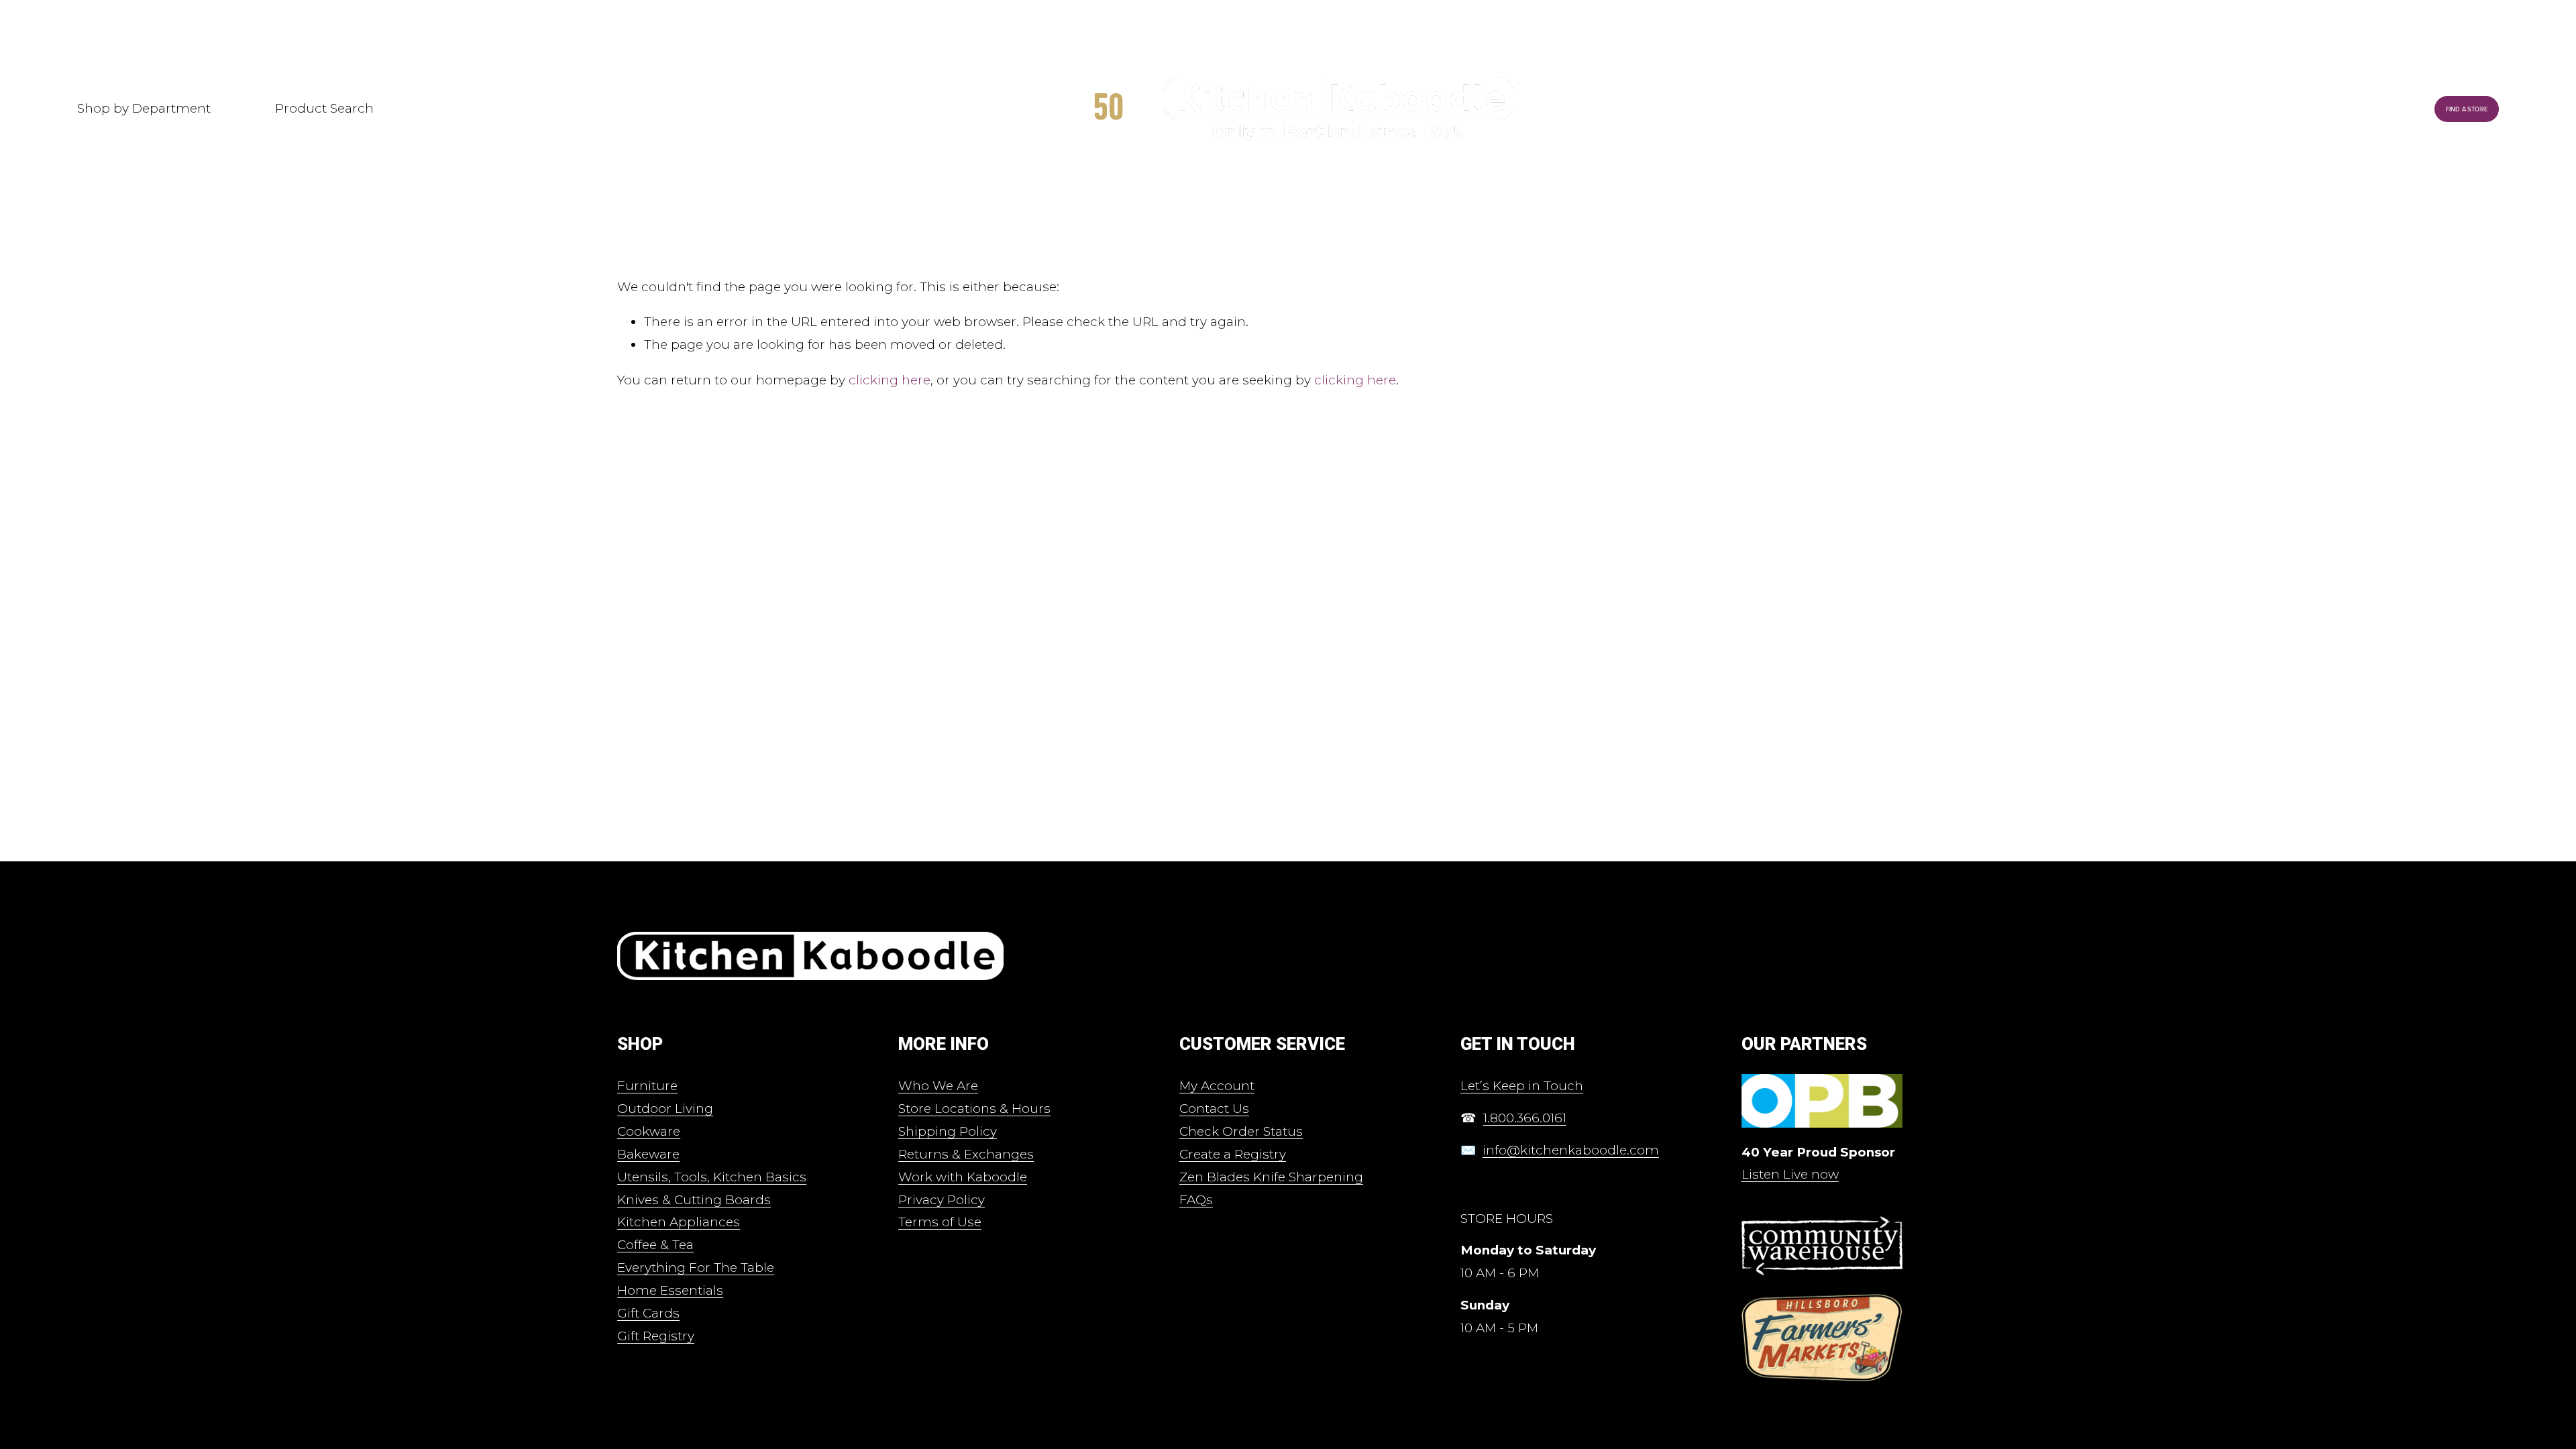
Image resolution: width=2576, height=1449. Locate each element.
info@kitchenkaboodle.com (1571, 1150)
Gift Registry (656, 1336)
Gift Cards (648, 1313)
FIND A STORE (2467, 109)
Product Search (324, 108)
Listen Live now (1790, 1174)
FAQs (1196, 1200)
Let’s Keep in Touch (1522, 1086)
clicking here (890, 380)
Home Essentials (670, 1290)
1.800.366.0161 (1525, 1118)
